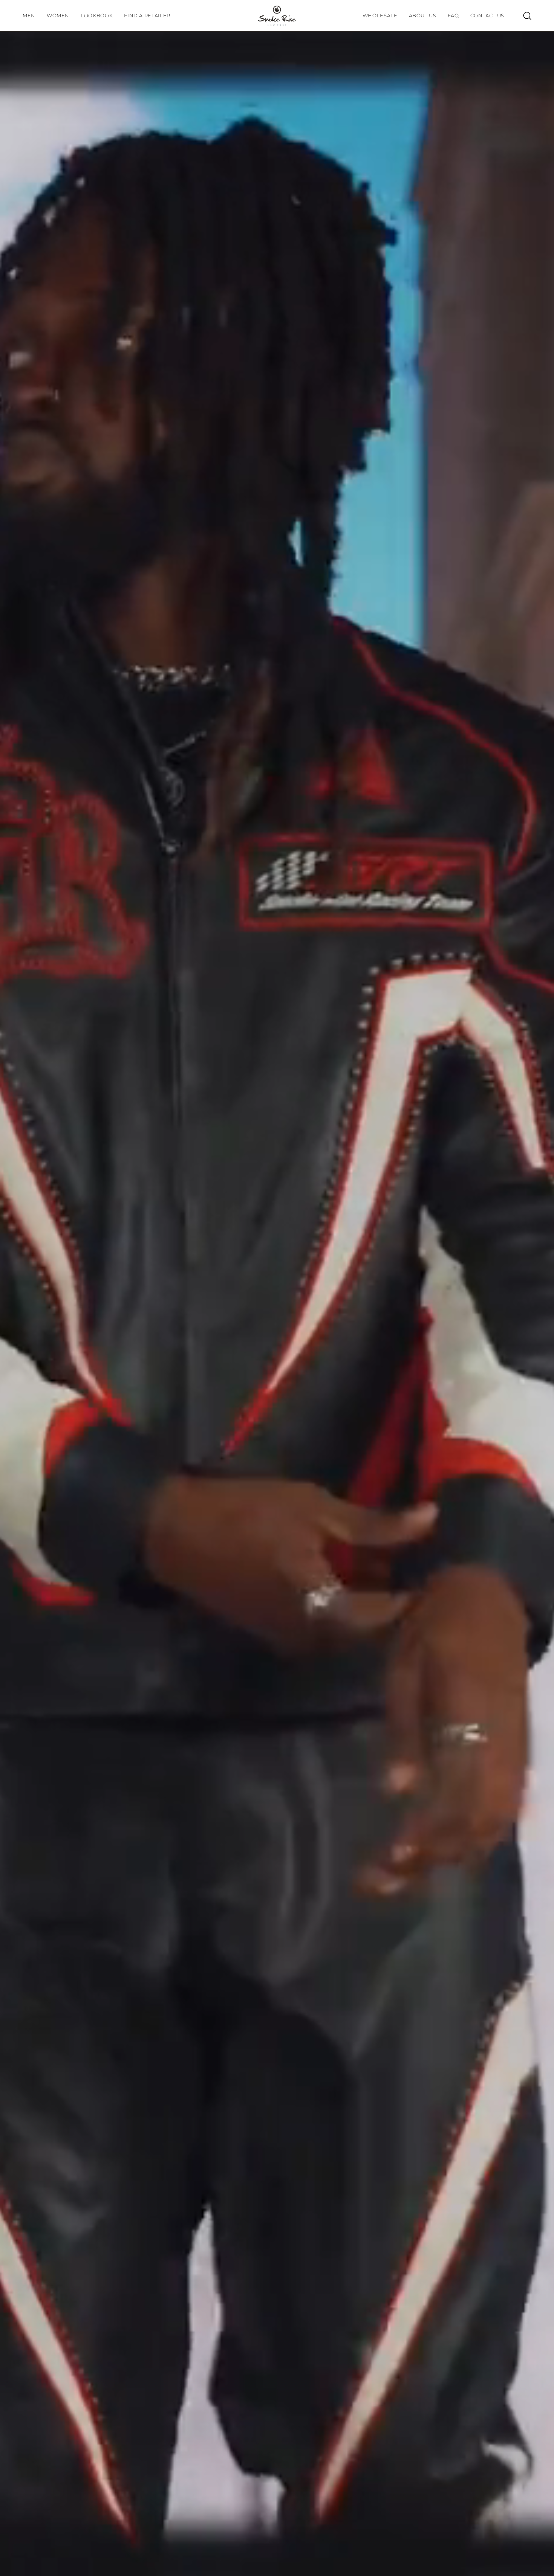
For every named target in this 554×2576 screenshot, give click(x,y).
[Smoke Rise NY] (277, 16)
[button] (97, 16)
